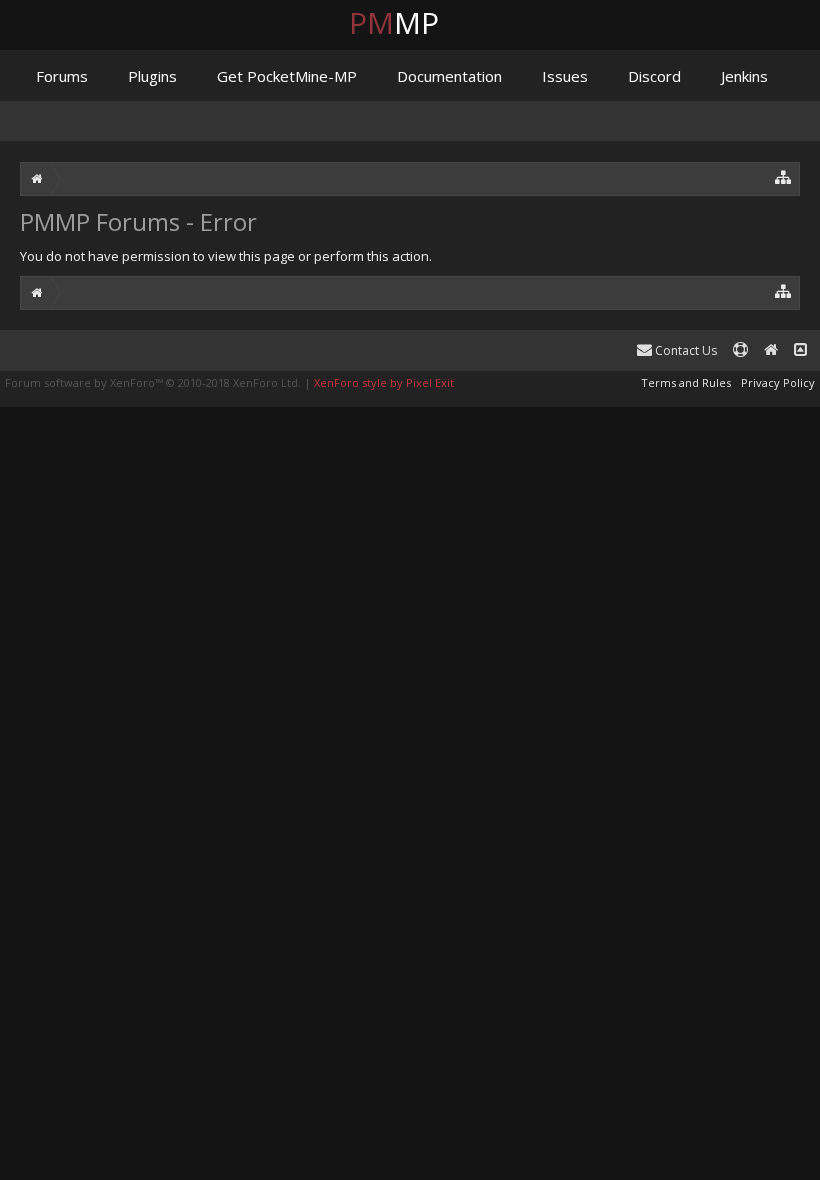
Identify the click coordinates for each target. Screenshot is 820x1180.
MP (410, 22)
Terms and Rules (686, 382)
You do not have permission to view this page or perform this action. (226, 256)
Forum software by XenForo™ (153, 382)
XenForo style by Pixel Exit (384, 382)
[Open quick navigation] (783, 176)
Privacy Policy (778, 382)
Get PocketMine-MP (287, 76)
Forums (62, 76)
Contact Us (684, 350)
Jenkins (744, 76)
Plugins (152, 76)
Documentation (449, 76)
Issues (565, 76)
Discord (654, 76)
